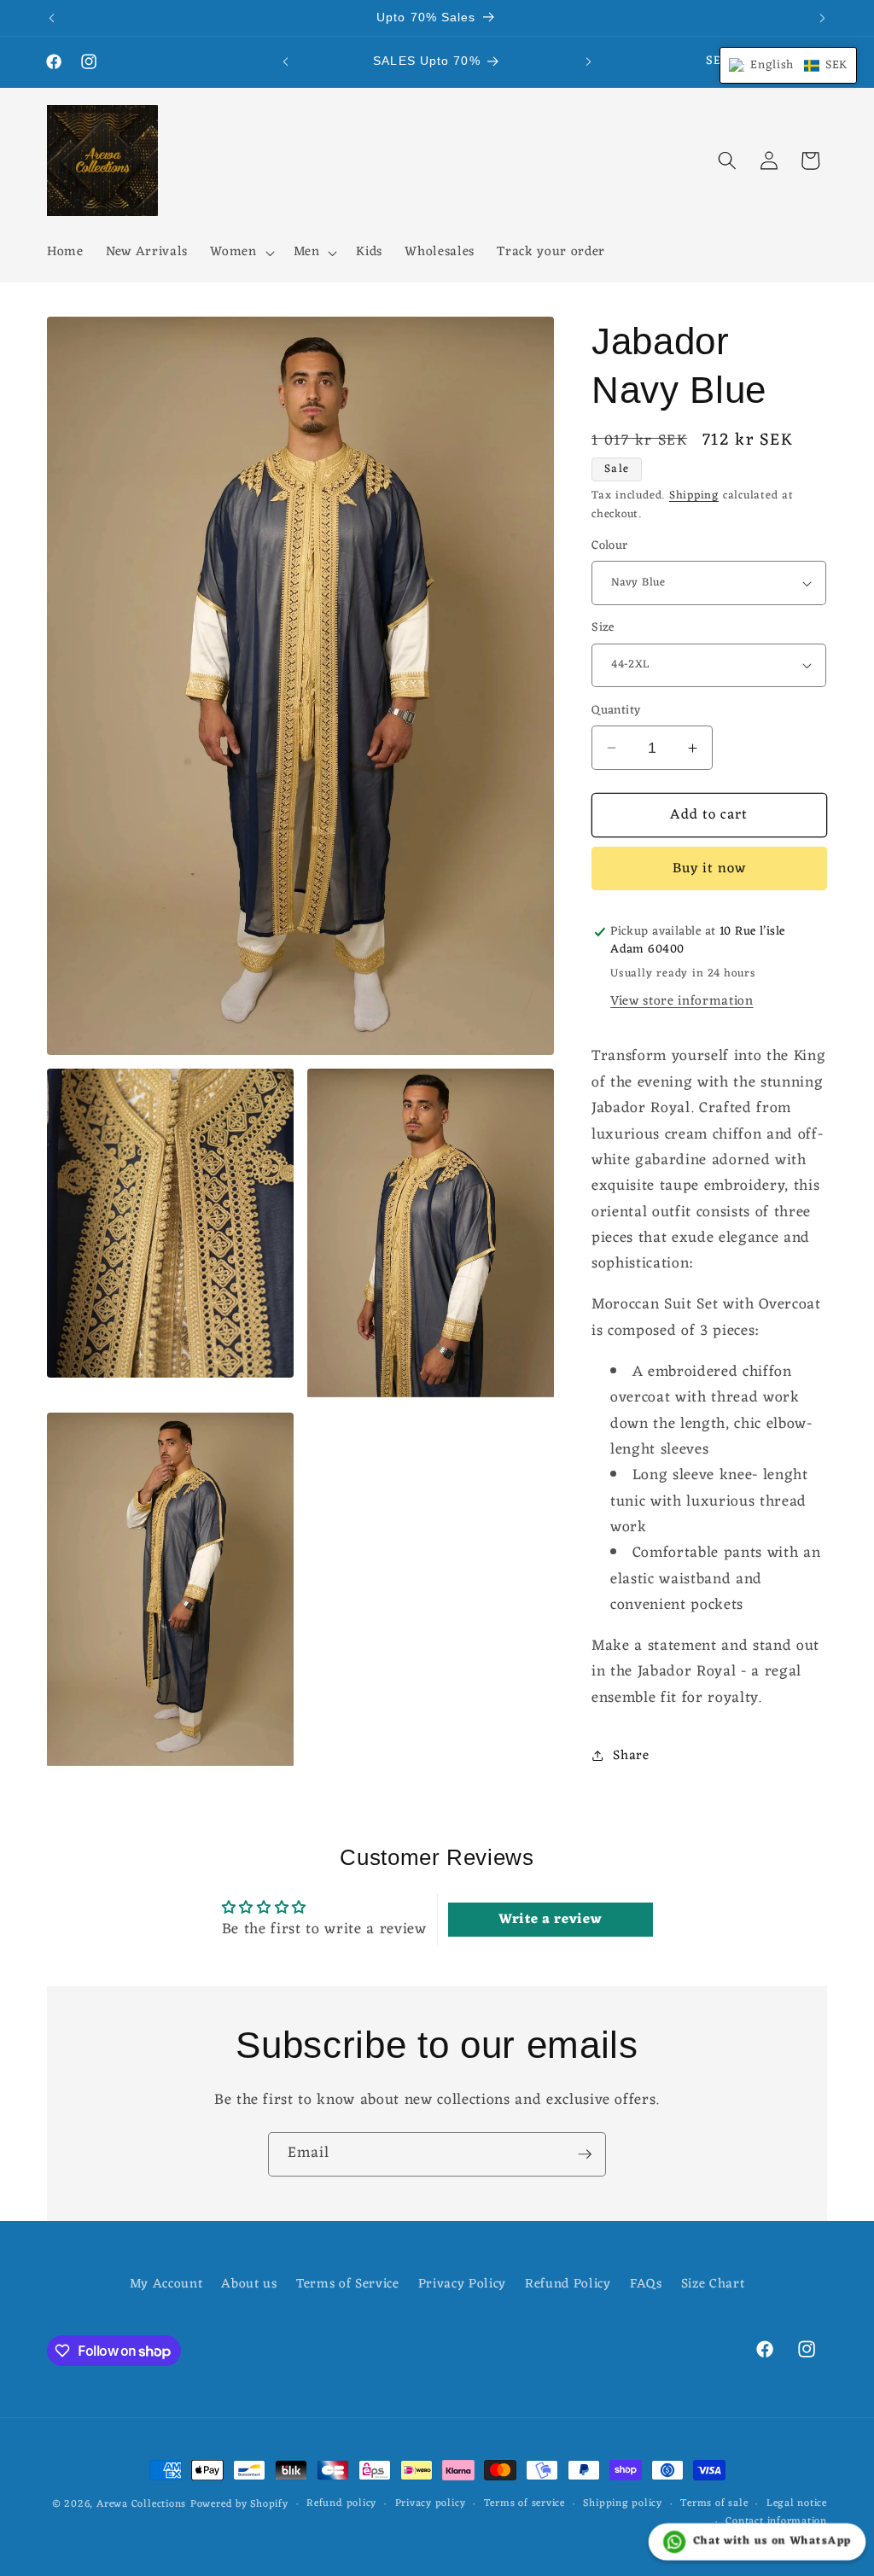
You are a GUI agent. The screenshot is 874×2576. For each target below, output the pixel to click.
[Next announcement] (823, 18)
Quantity (616, 711)
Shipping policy (623, 2504)
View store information (682, 1001)
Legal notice (797, 2504)
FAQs (646, 2284)
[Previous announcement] (52, 18)
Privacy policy (431, 2504)
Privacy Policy (462, 2284)
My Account (166, 2285)
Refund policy (341, 2504)
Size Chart (713, 2284)
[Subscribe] (585, 2154)
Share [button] (631, 1756)
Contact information (776, 2522)
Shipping (694, 495)
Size (603, 629)
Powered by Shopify (239, 2504)
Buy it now (710, 868)
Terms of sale (714, 2504)
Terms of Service (348, 2284)
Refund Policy (568, 2284)
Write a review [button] (550, 1920)
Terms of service (524, 2504)
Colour (610, 547)
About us (249, 2284)
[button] (240, 253)
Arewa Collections (141, 2504)
